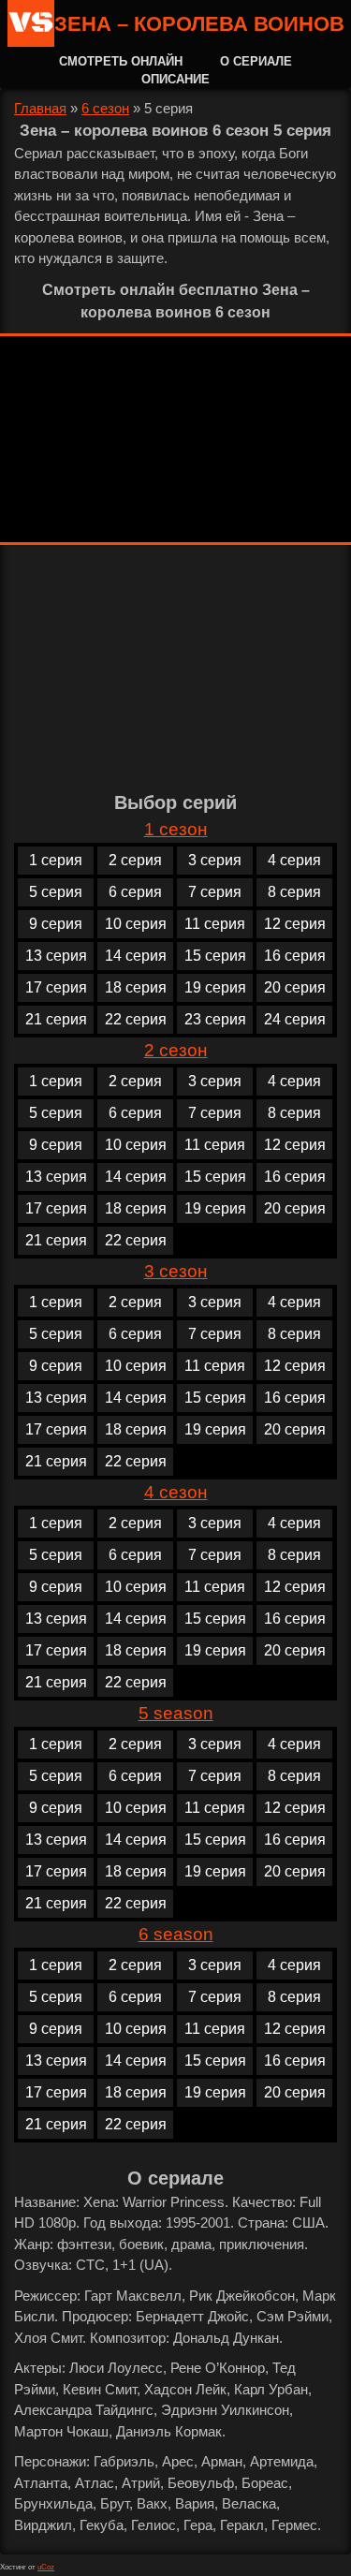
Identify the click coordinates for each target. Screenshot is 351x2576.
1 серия (56, 860)
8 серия (294, 892)
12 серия (295, 924)
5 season (176, 1713)
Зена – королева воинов (199, 24)
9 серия (56, 924)
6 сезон (105, 108)
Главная (40, 108)
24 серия (295, 1019)
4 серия (294, 860)
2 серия (135, 860)
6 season (176, 1934)
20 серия (295, 987)
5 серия (56, 892)
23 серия (215, 1019)
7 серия (215, 892)
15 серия (215, 956)
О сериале (256, 61)
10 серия (136, 924)
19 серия (215, 987)
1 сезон (176, 829)
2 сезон (176, 1050)
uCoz (46, 2567)
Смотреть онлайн (121, 61)
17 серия (56, 987)
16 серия (295, 956)
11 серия (215, 924)
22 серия (136, 1019)
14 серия (136, 956)
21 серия (56, 1019)
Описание (175, 79)
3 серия (215, 860)
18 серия (136, 987)
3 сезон (176, 1271)
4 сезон (176, 1492)
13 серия (56, 956)
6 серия (135, 892)
